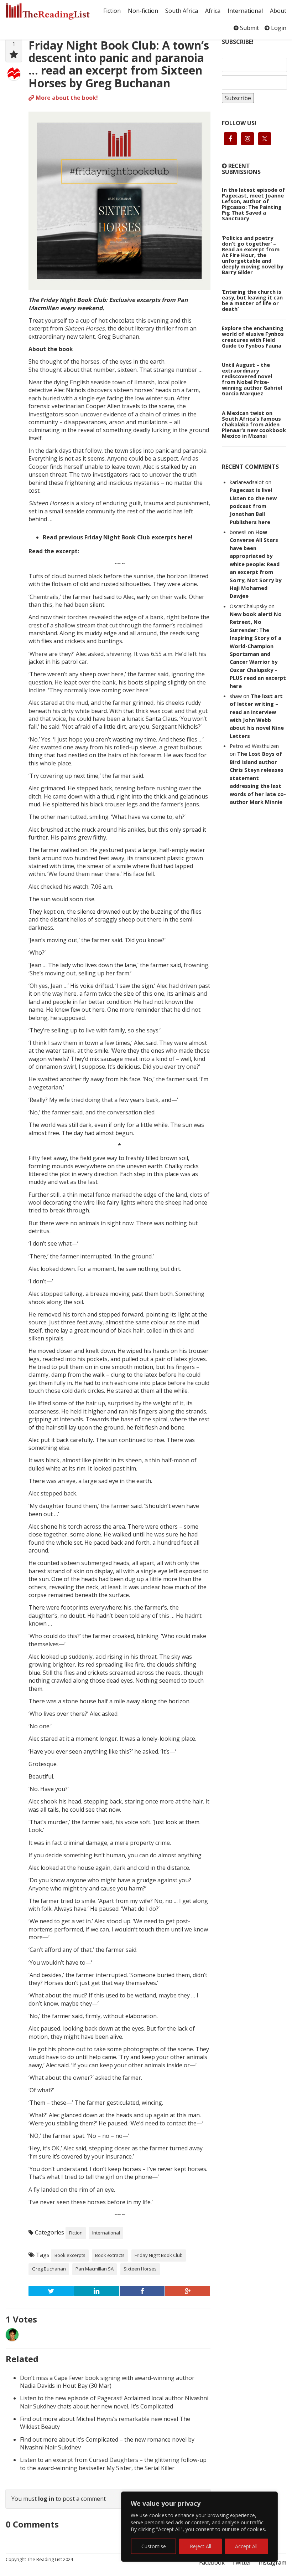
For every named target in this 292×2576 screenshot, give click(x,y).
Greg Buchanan (49, 2269)
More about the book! (66, 98)
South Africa (182, 11)
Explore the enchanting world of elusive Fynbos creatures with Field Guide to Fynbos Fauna (253, 337)
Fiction (112, 11)
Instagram (272, 2562)
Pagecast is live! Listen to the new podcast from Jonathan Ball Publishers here (253, 506)
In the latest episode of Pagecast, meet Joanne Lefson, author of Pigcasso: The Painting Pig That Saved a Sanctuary (253, 204)
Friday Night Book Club (159, 2255)
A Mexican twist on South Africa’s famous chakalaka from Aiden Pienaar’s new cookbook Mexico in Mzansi (254, 424)
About (278, 11)
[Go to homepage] (48, 11)
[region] (199, 2527)
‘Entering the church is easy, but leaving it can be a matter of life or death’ (252, 300)
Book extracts (110, 2255)
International (245, 11)
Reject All (200, 2546)
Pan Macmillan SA (95, 2269)
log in (46, 2499)
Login (278, 28)
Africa (213, 11)
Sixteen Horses (140, 2269)
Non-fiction (143, 11)
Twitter (242, 2562)
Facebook (212, 2562)
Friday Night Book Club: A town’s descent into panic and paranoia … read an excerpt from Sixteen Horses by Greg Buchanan (119, 64)
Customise (154, 2546)
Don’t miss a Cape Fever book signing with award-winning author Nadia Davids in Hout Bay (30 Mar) (107, 2382)
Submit (249, 28)
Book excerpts (70, 2255)
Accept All (246, 2546)
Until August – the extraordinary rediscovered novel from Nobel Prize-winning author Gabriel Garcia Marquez (252, 379)
